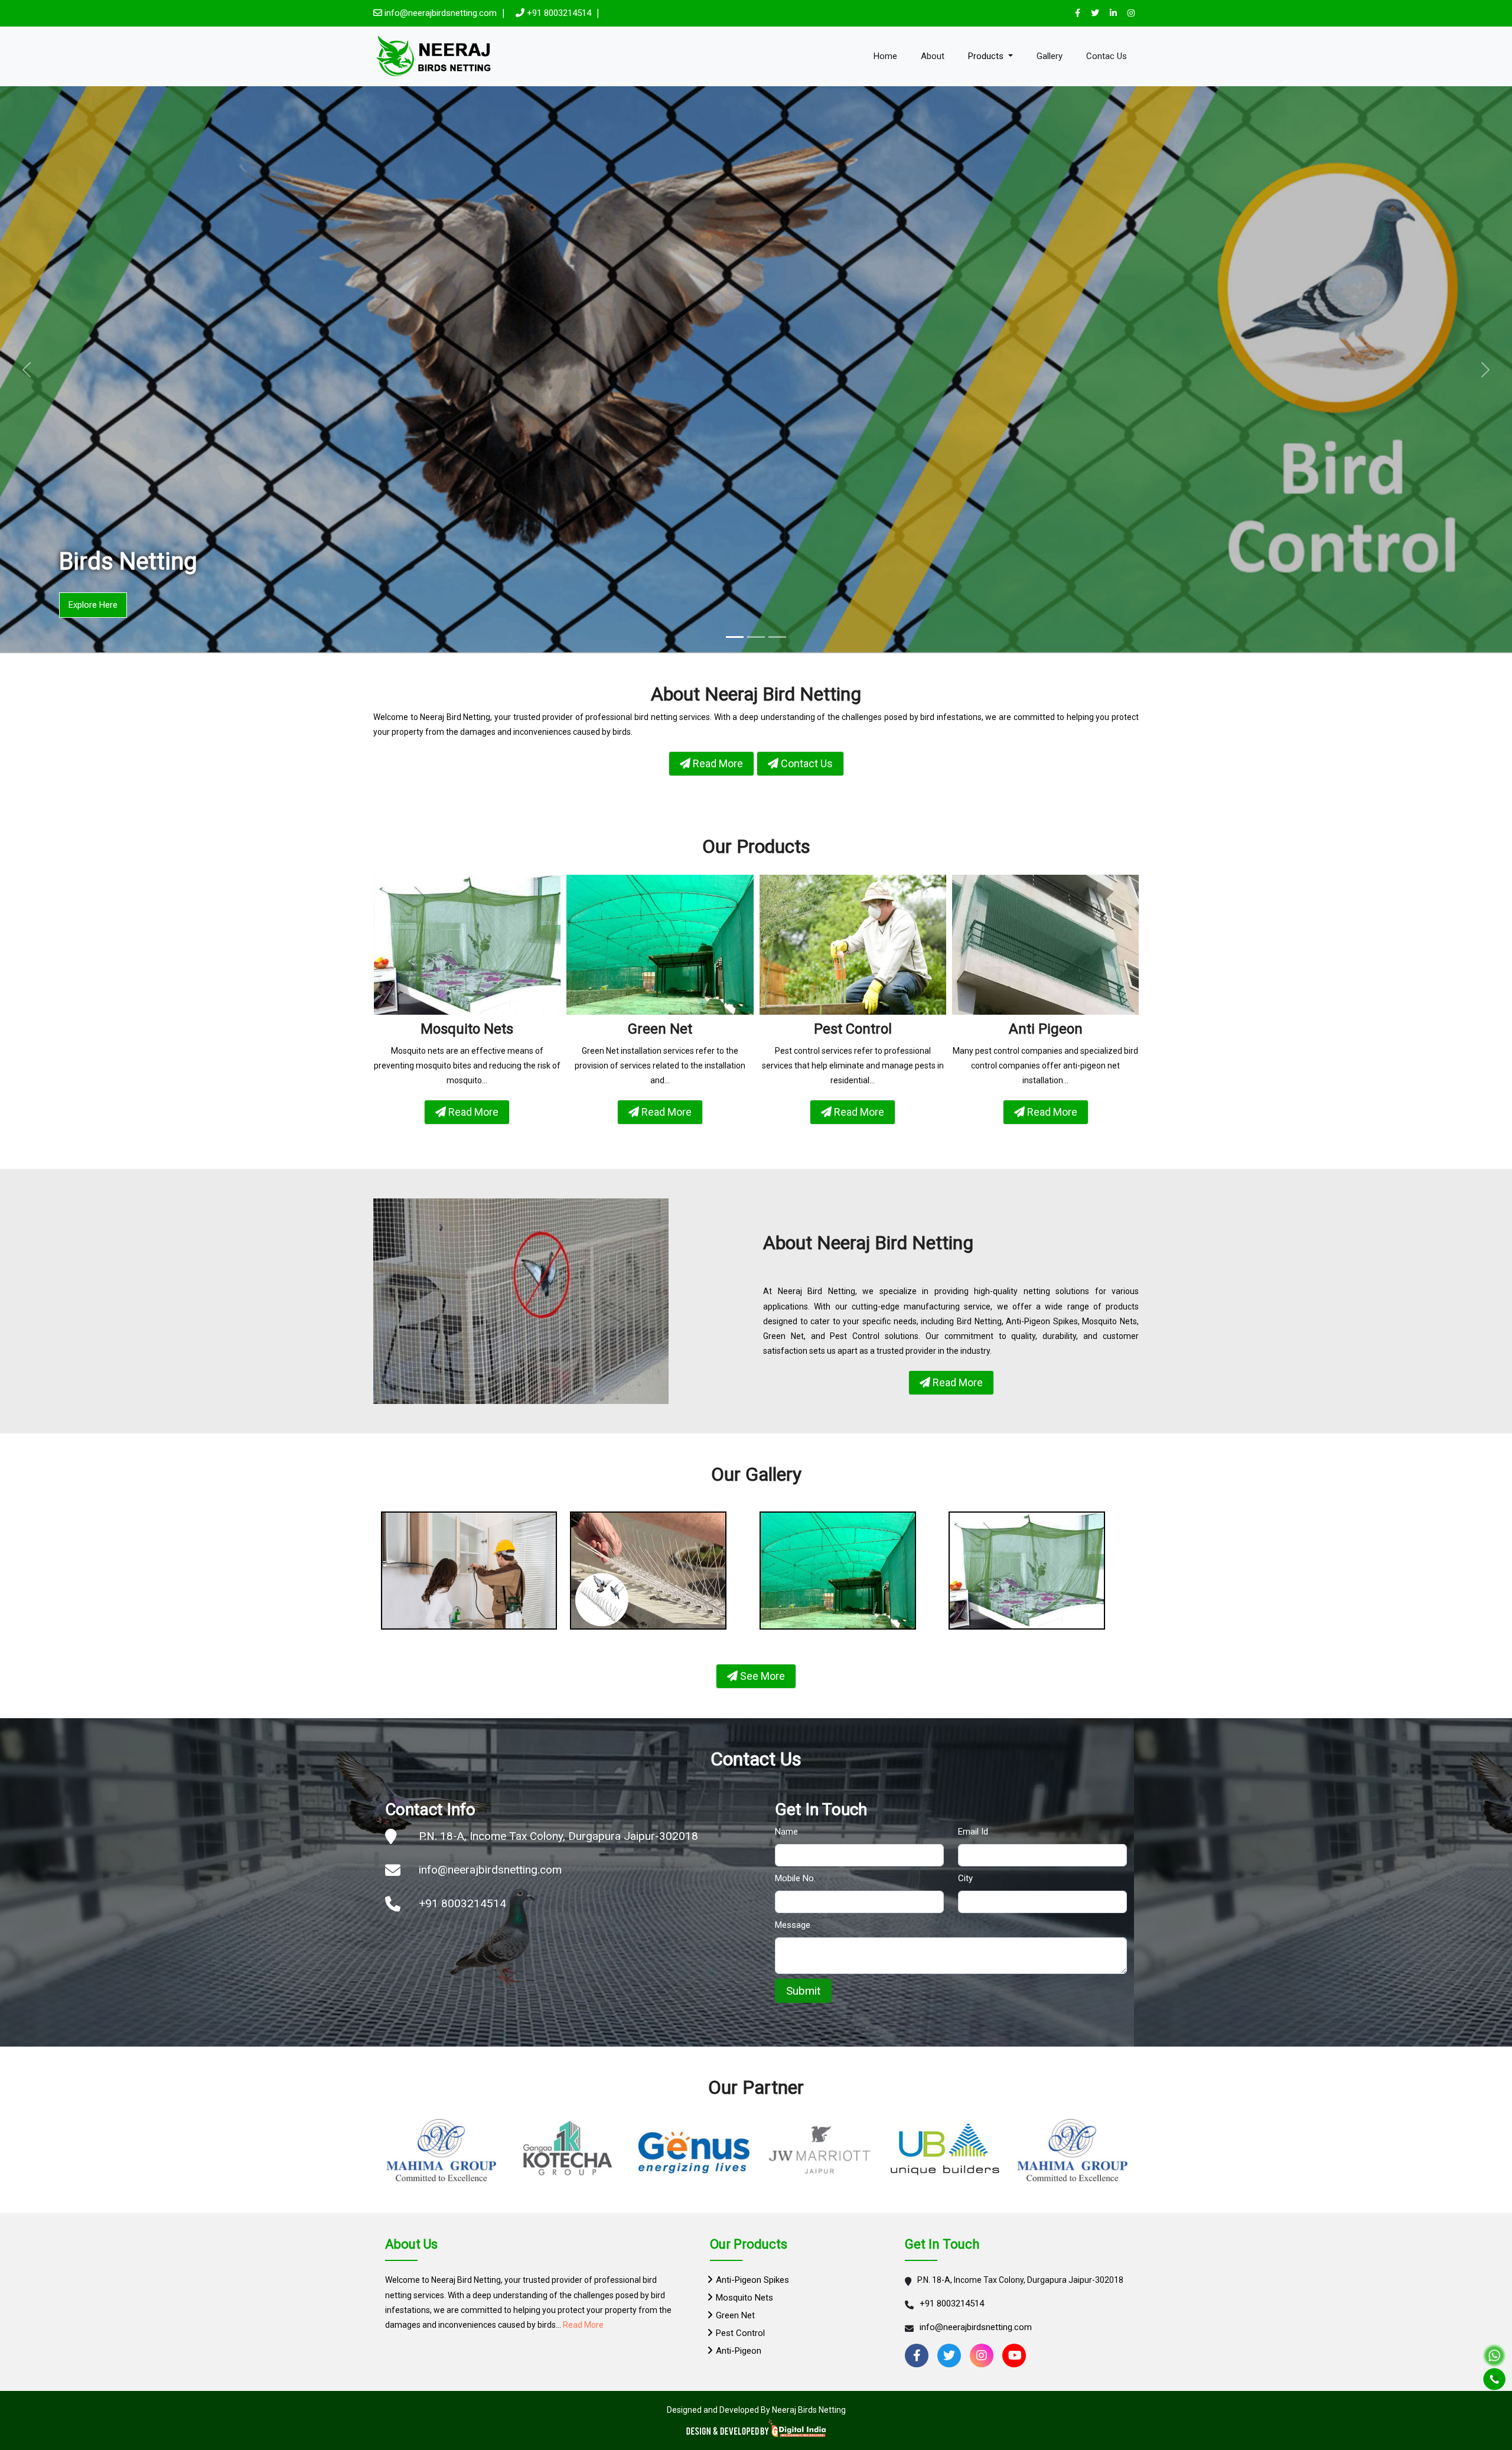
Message (793, 1925)
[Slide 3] (777, 637)
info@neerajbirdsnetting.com (442, 13)
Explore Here (93, 605)
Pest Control (740, 2333)
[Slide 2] (756, 637)
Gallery (1050, 56)
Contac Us (1107, 56)
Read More (583, 2325)
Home (885, 56)
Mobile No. (795, 1878)
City (965, 1878)
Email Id (973, 1832)
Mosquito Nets (744, 2298)
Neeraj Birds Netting (809, 2410)
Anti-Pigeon (739, 2351)
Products (987, 56)
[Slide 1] (735, 637)
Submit (803, 1991)
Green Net (735, 2315)
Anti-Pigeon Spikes (752, 2280)
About (933, 56)
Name (786, 1832)
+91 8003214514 (559, 13)
